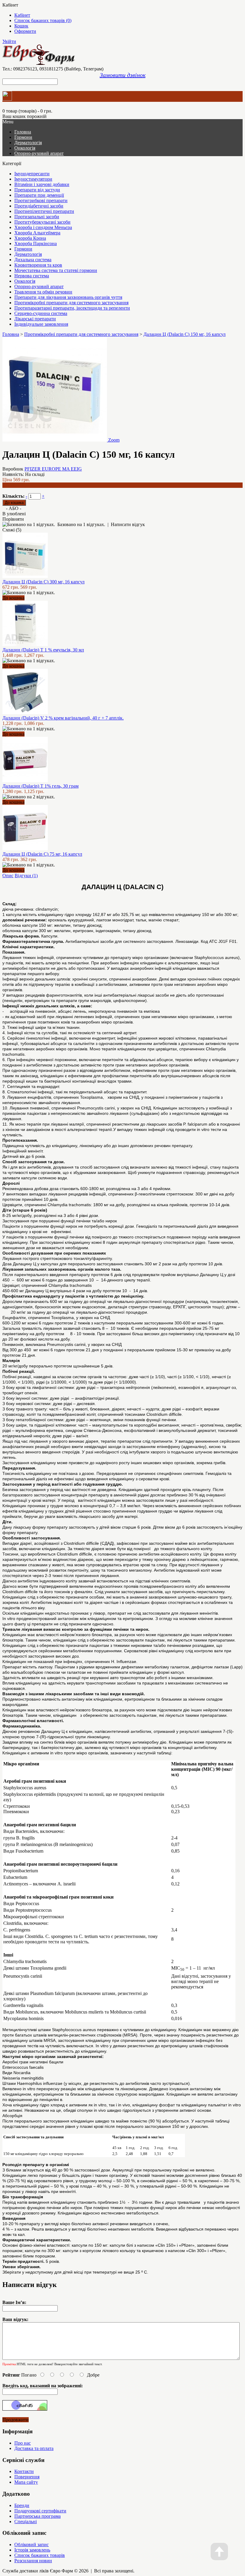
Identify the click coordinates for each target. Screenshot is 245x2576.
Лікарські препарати (35, 319)
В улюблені (14, 514)
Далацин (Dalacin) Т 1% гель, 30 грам (40, 786)
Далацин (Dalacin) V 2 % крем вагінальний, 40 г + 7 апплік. (63, 718)
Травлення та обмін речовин (43, 292)
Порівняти (13, 519)
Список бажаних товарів (40, 2555)
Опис (8, 876)
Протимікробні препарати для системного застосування (71, 303)
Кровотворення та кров (38, 265)
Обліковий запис (32, 2545)
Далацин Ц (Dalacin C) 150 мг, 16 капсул (184, 334)
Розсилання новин (33, 2561)
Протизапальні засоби (37, 217)
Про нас (23, 2443)
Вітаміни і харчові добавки (42, 184)
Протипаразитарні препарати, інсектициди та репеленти (72, 308)
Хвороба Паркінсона (36, 243)
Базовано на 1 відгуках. (81, 524)
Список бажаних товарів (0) (43, 20)
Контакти (24, 2471)
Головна (11, 334)
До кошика (13, 598)
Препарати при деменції (39, 195)
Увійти (9, 41)
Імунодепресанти (32, 174)
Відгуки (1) (26, 876)
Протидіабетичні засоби (39, 206)
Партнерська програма (37, 2516)
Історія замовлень (32, 2550)
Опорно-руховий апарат (39, 153)
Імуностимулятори (33, 179)
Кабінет (22, 15)
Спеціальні (26, 2522)
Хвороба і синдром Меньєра (43, 227)
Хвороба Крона (30, 238)
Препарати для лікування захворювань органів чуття (68, 297)
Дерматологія (28, 143)
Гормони (23, 137)
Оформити (25, 31)
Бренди (22, 2505)
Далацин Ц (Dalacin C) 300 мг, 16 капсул (43, 582)
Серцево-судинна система (41, 313)
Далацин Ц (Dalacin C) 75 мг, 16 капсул (42, 854)
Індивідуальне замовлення (41, 324)
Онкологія (25, 148)
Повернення (27, 2477)
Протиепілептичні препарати (44, 211)
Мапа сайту (26, 2482)
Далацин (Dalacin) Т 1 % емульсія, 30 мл (43, 650)
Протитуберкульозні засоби (42, 222)
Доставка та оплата (34, 2448)
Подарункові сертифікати (40, 2511)
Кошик (21, 26)
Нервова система (32, 276)
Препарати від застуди (37, 190)
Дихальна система (33, 260)
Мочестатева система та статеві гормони (56, 270)
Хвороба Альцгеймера (37, 233)
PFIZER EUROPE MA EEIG (53, 469)
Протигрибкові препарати (41, 200)
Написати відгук (128, 524)
